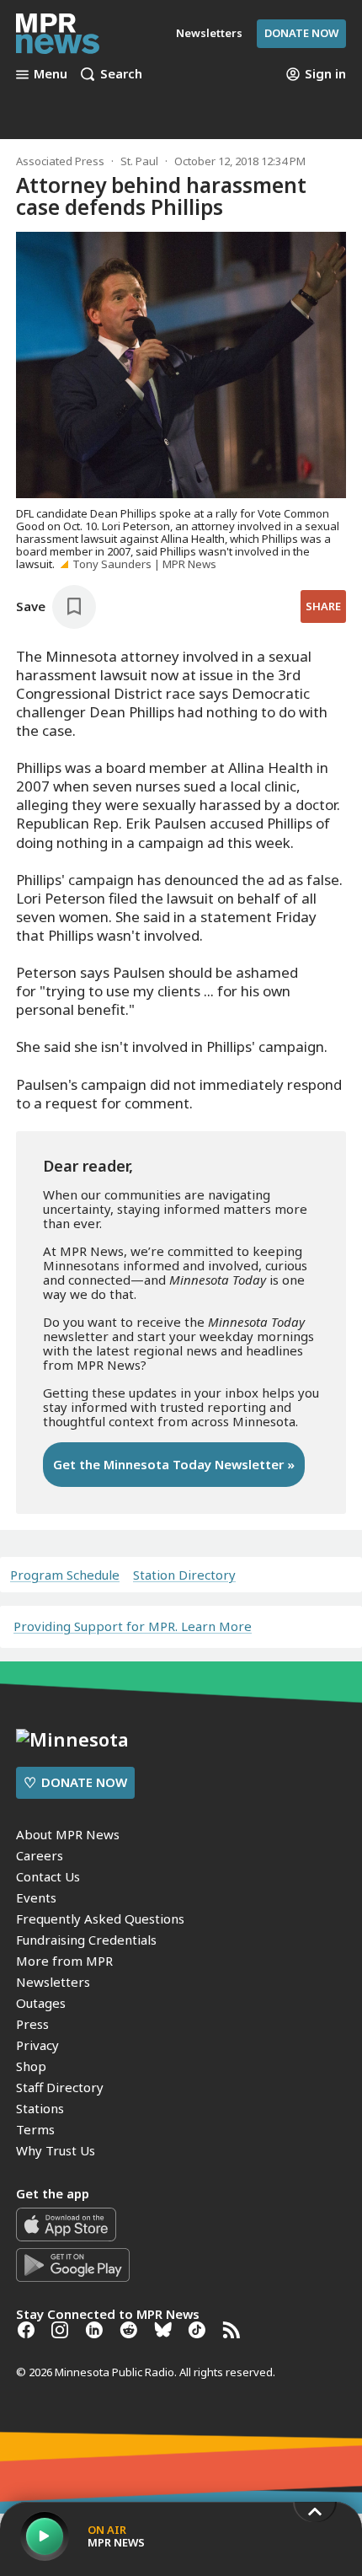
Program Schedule (65, 1575)
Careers (40, 1855)
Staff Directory (60, 2087)
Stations (40, 2108)
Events (36, 1897)
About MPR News (68, 1834)
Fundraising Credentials (86, 1940)
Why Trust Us (56, 2150)
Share (323, 606)
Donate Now (301, 33)
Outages (41, 2003)
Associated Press (60, 161)
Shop (31, 2066)
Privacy (37, 2045)
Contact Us (48, 1876)
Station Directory (184, 1575)
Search (121, 74)
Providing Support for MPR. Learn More (133, 1626)
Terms (35, 2129)
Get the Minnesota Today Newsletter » (174, 1464)
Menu (51, 74)
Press (32, 2024)
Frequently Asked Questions (100, 1919)
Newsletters (53, 1982)
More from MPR (64, 1961)
